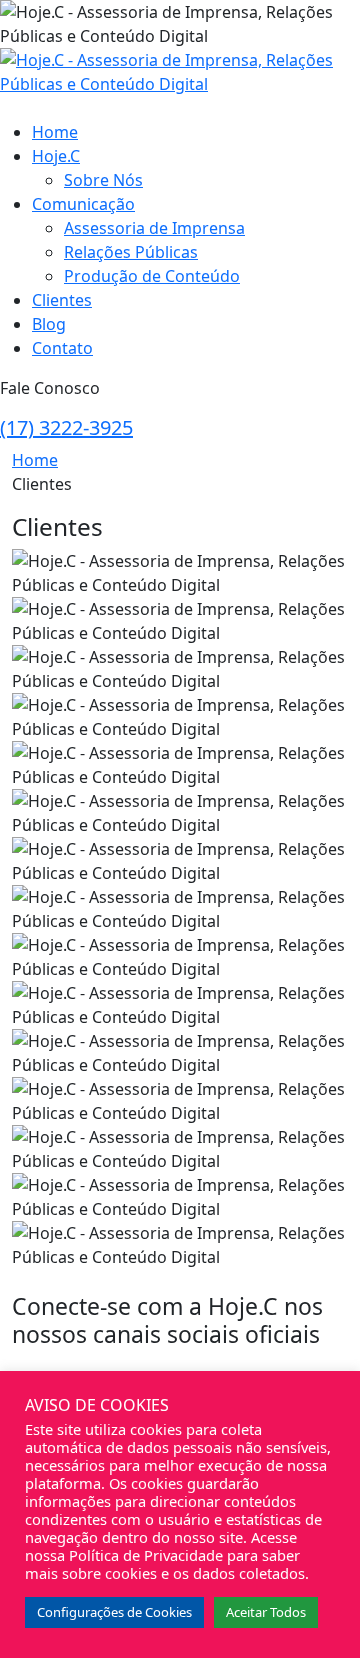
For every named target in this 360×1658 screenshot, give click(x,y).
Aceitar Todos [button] (266, 1612)
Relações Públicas (131, 252)
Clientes (62, 300)
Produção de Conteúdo (152, 276)
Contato (62, 348)
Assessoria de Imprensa (154, 228)
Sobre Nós (103, 180)
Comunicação (83, 204)
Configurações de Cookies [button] (114, 1612)
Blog (49, 324)
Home (55, 132)
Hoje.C (56, 156)
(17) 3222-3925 (66, 427)
